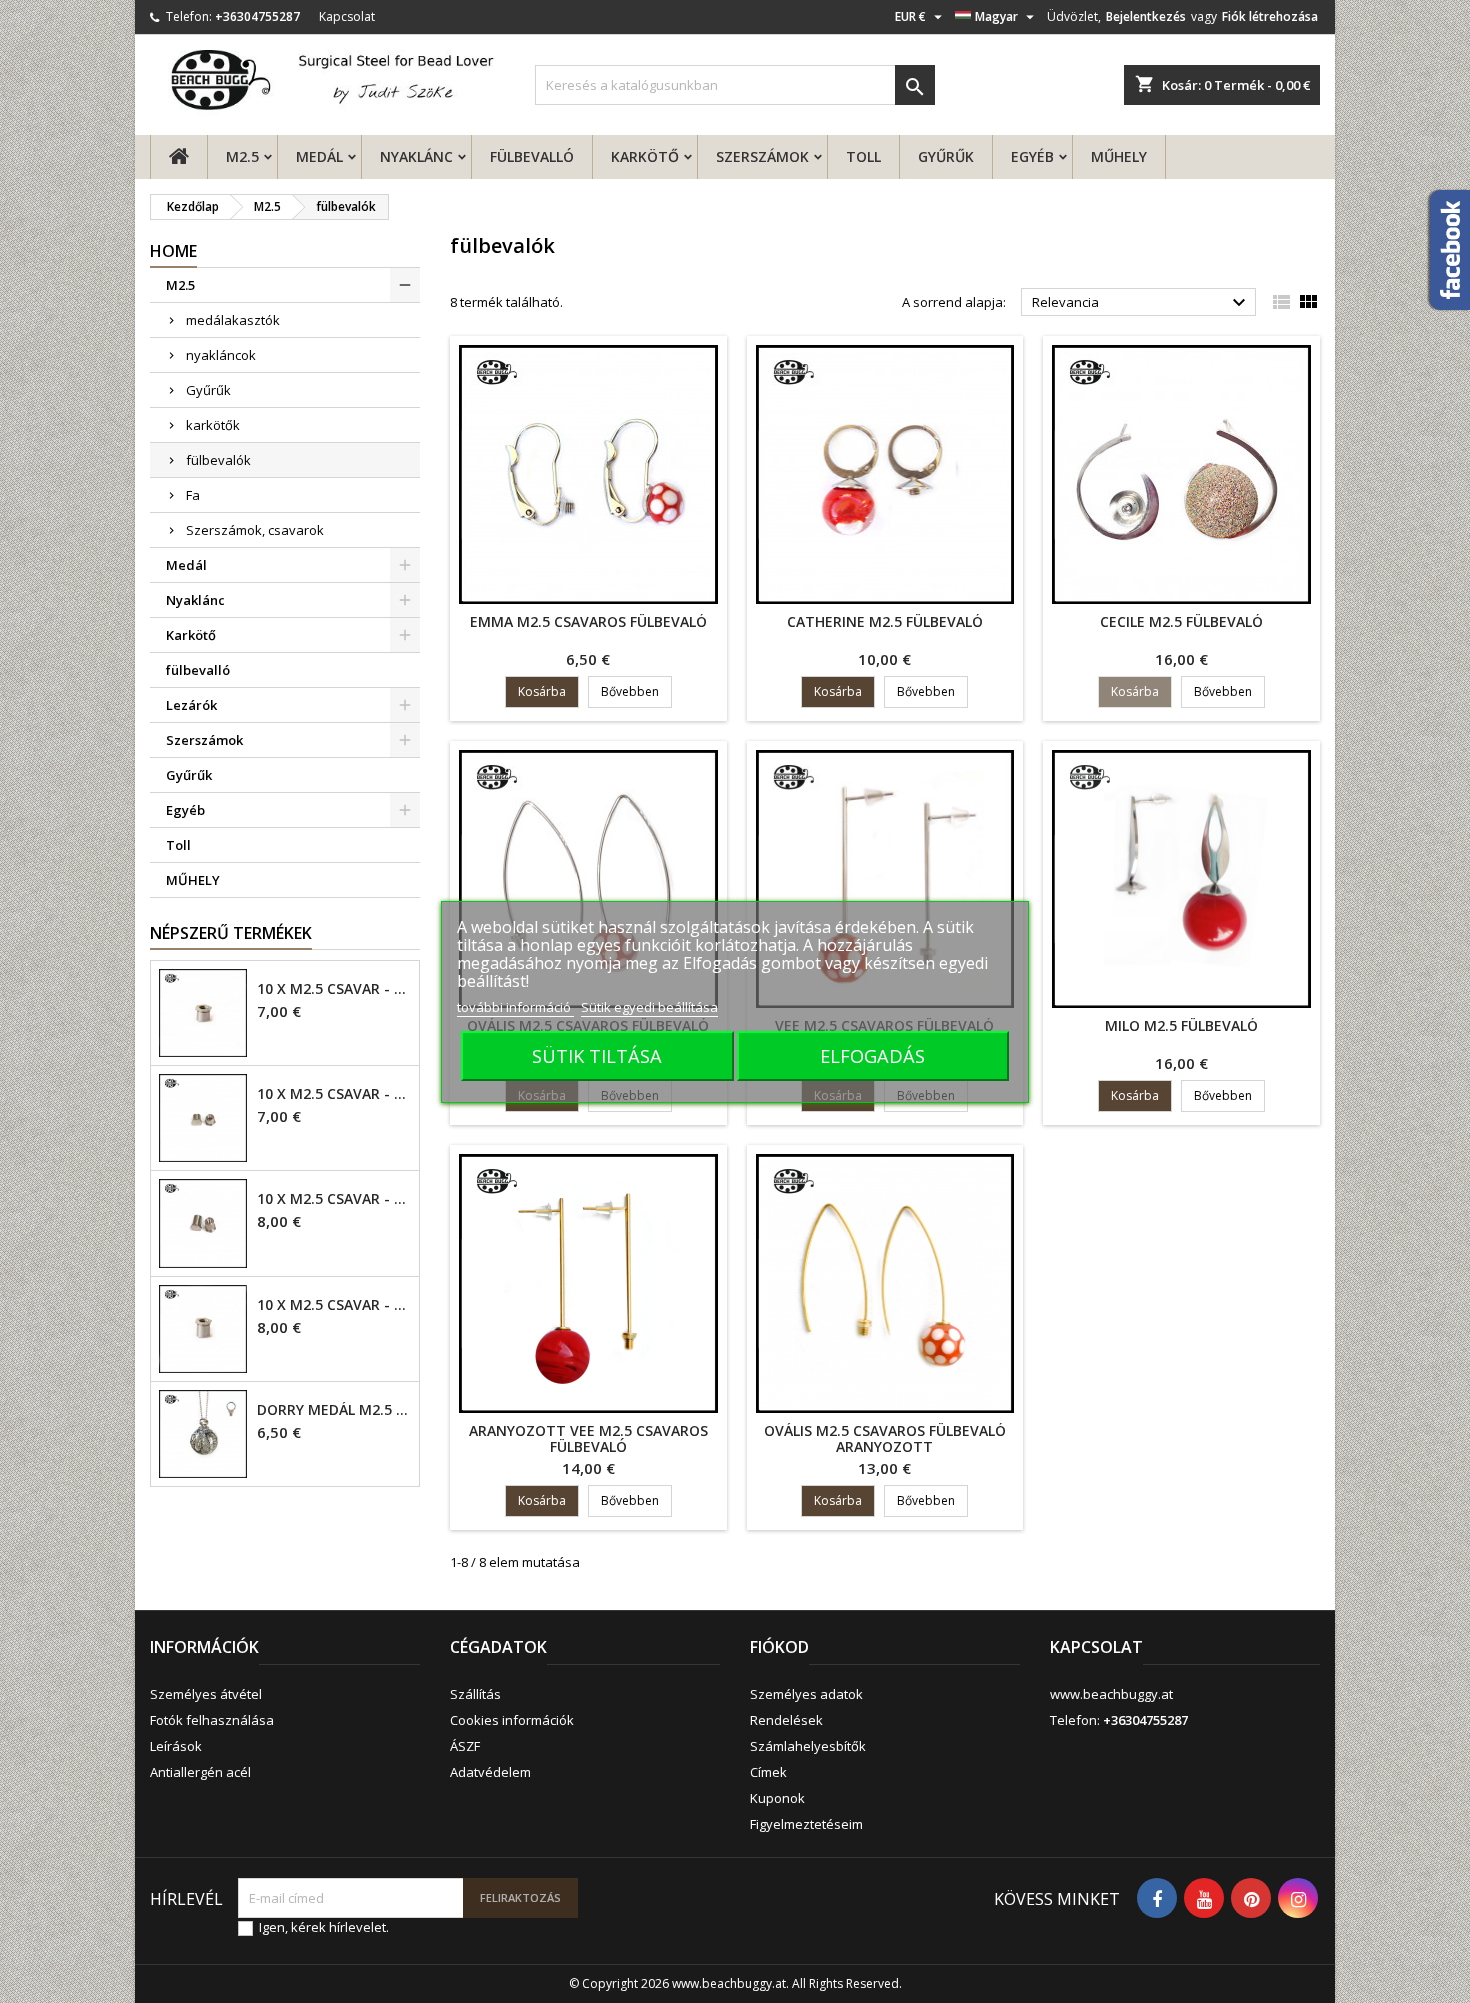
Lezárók (191, 705)
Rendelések (786, 1720)
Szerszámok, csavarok (255, 530)
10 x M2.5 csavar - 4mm (334, 989)
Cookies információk (512, 1720)
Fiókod (779, 1647)
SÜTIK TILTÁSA (597, 1055)
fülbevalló (532, 156)
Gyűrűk (946, 156)
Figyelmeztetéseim (806, 1824)
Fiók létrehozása (1270, 16)
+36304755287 (257, 16)
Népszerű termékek (231, 933)
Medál (319, 156)
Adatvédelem (490, 1772)
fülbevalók (218, 460)
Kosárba (542, 691)
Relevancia (1141, 303)
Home (173, 251)
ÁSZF (465, 1746)
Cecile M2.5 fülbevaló (1181, 621)
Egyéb (1032, 156)
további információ (515, 1007)
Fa (193, 495)
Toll (863, 156)
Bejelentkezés (1146, 16)
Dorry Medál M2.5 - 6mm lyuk (334, 1410)
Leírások (176, 1746)
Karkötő (645, 156)
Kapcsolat (347, 16)
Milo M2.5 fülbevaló (1181, 1025)
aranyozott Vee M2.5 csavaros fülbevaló (588, 1438)
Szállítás (475, 1694)
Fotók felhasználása (212, 1720)
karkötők (213, 425)
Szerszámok (762, 156)
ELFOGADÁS (872, 1055)
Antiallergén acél (200, 1772)
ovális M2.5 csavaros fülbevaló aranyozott (885, 1438)
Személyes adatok (806, 1694)
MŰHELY (1119, 156)
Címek (768, 1772)
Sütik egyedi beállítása (649, 1007)
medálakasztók (233, 320)
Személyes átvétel (206, 1694)
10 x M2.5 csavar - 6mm (334, 1199)
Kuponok (777, 1798)
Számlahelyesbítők (808, 1746)
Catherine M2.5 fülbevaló (885, 621)
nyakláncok (221, 355)
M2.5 (242, 156)
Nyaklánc (416, 156)
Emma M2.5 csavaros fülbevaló (588, 621)
